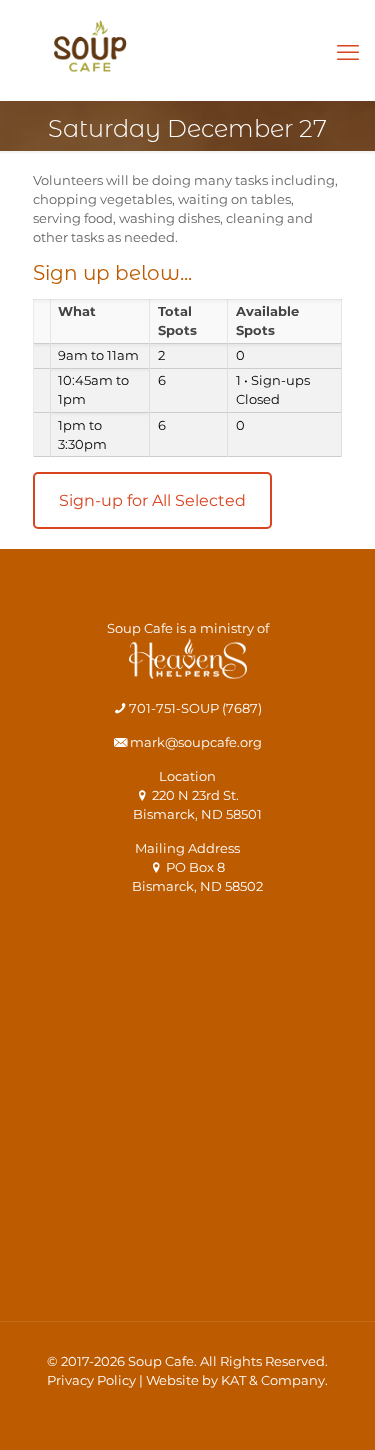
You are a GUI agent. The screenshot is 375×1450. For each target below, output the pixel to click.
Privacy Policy (91, 1380)
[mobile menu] (348, 53)
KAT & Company (273, 1380)
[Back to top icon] (334, 1409)
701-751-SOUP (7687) (194, 708)
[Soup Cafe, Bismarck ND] (90, 55)
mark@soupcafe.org (194, 742)
